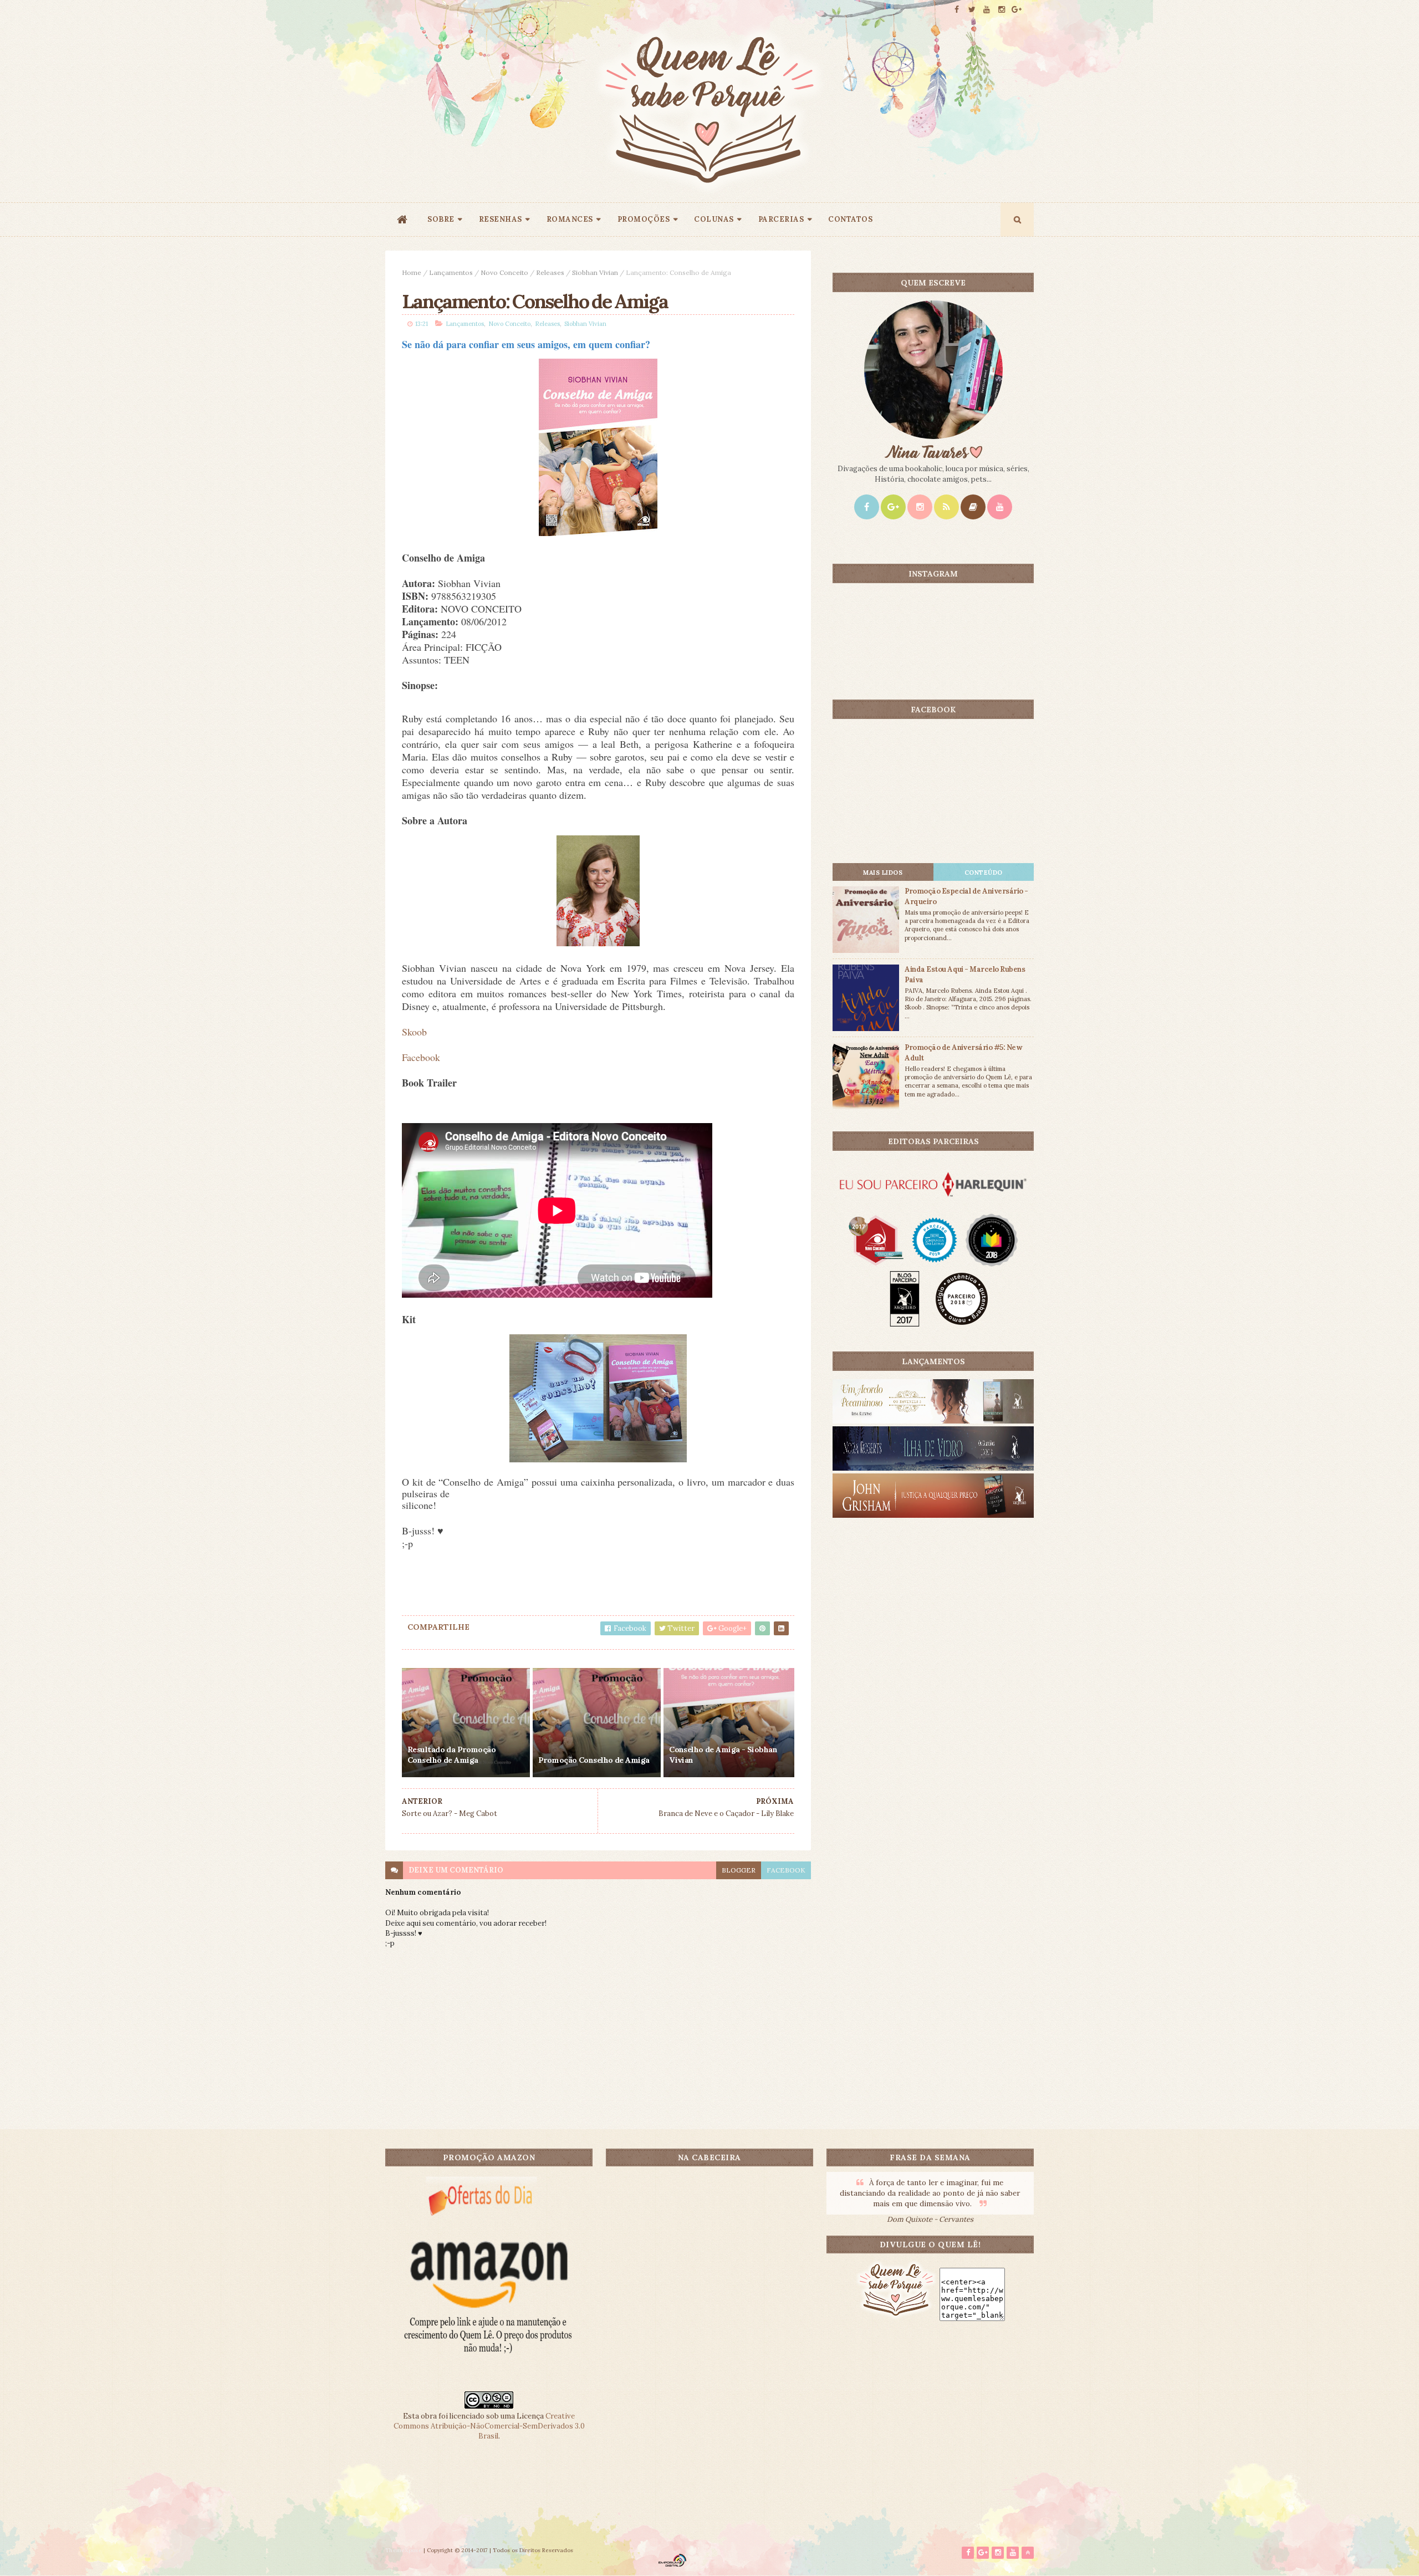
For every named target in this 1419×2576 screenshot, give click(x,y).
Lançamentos (451, 272)
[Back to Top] (1028, 2553)
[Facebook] (867, 507)
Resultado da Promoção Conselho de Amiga (451, 1755)
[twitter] (972, 10)
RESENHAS (501, 219)
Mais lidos (883, 873)
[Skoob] (973, 507)
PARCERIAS (781, 219)
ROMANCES (570, 219)
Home (412, 272)
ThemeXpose (404, 2550)
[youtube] (987, 10)
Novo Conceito (504, 272)
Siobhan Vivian (595, 272)
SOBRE (441, 219)
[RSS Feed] (946, 507)
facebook (786, 1870)
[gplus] (1017, 10)
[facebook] (957, 10)
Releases (550, 272)
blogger (739, 1870)
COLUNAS (714, 219)
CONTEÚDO (984, 873)
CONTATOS (850, 219)
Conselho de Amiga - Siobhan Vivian (723, 1755)
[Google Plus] (893, 507)
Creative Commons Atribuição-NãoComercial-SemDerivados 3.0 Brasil (489, 2426)
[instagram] (1002, 10)
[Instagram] (920, 507)
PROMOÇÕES (644, 219)
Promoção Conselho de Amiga (594, 1760)
